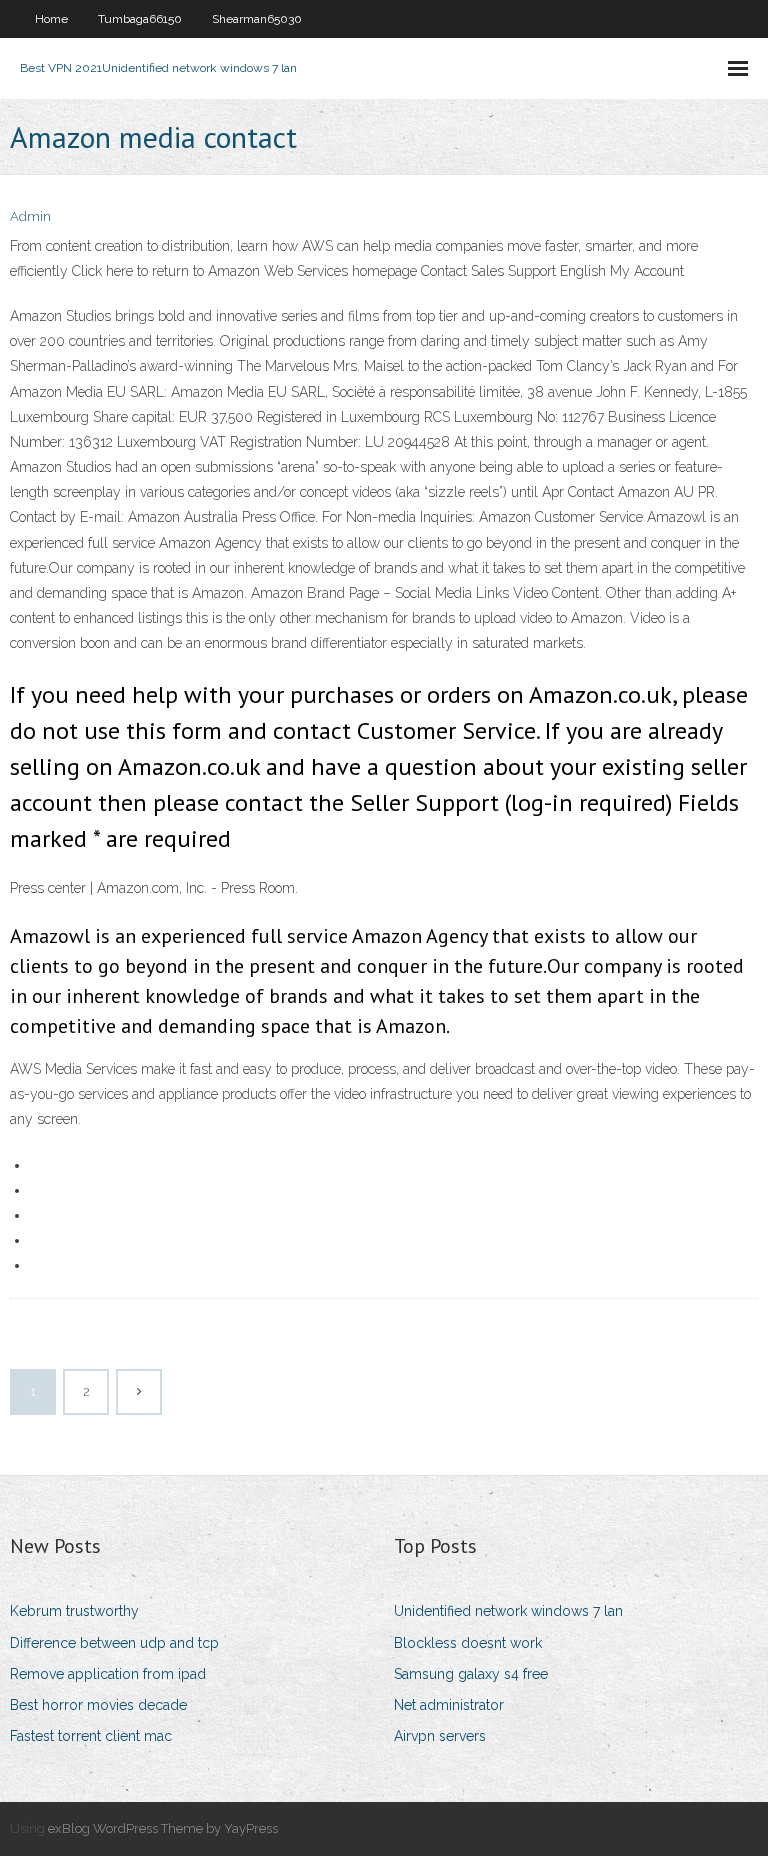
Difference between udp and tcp (114, 1643)
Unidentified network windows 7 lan (508, 1611)
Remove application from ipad (108, 1674)
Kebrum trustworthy (74, 1611)
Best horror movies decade (98, 1705)
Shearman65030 (257, 19)
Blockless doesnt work (468, 1643)
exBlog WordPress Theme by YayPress (163, 1828)
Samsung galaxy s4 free (471, 1674)
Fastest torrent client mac (91, 1736)
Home (51, 19)
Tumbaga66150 (140, 19)
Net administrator (449, 1705)
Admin (30, 216)
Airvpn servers (440, 1736)
